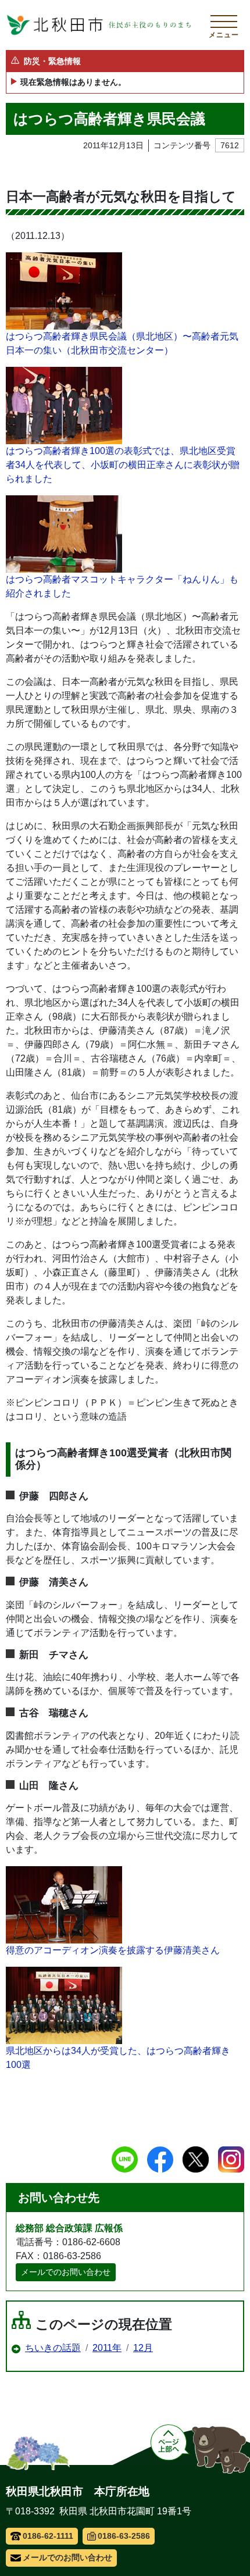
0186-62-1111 (48, 2536)
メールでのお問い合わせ (66, 2272)
